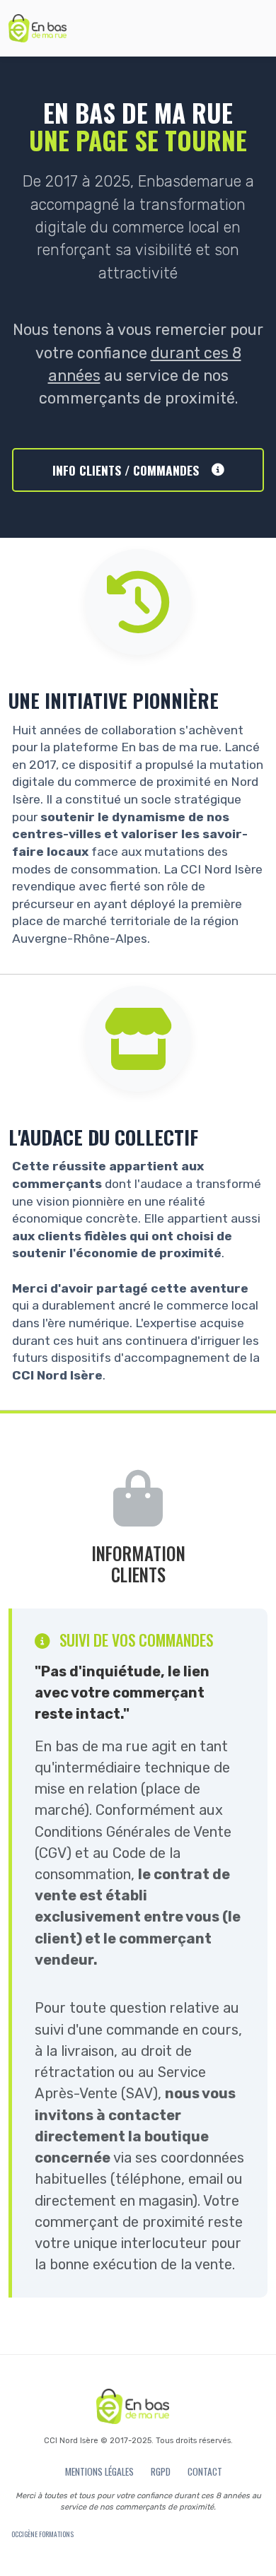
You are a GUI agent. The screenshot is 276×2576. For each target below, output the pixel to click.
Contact (205, 2471)
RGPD (161, 2471)
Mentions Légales (99, 2471)
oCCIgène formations (42, 2534)
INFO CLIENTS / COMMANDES (126, 470)
